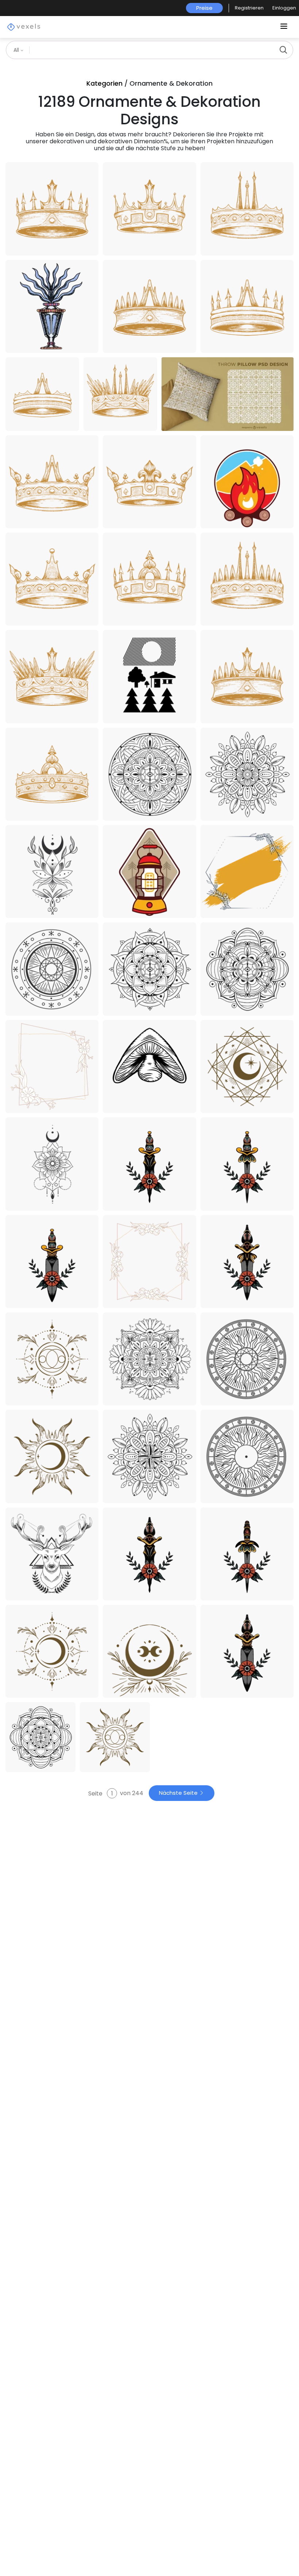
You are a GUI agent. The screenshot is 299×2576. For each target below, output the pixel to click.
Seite (96, 1793)
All (17, 50)
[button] (249, 8)
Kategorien (104, 83)
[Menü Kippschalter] (284, 27)
